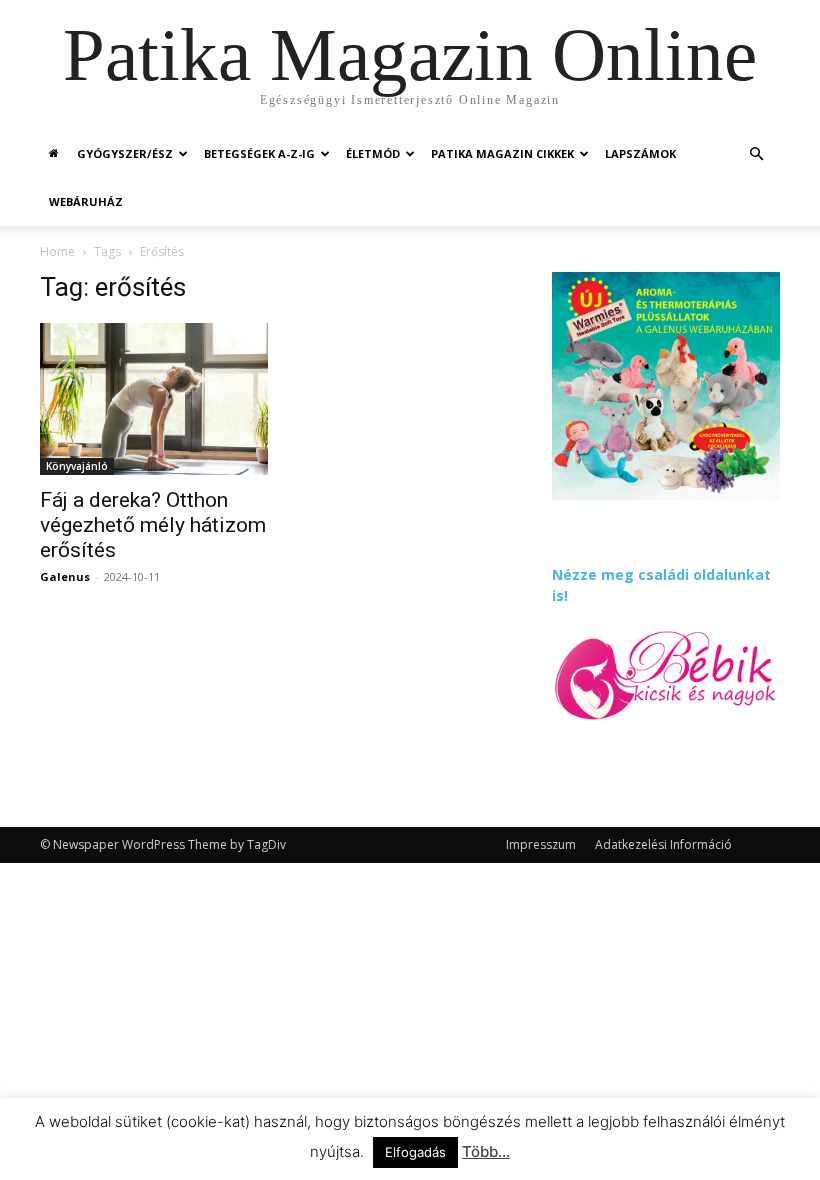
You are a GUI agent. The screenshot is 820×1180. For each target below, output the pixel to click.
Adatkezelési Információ (663, 844)
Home (57, 251)
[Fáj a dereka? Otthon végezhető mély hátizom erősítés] (154, 399)
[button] (756, 154)
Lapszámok (640, 153)
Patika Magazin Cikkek (502, 153)
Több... (486, 1151)
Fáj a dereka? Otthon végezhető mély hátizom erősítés (153, 525)
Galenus (65, 576)
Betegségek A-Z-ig (259, 153)
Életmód (373, 153)
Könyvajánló (77, 466)
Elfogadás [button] (415, 1152)
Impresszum (541, 844)
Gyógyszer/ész (125, 153)
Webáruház (86, 201)
